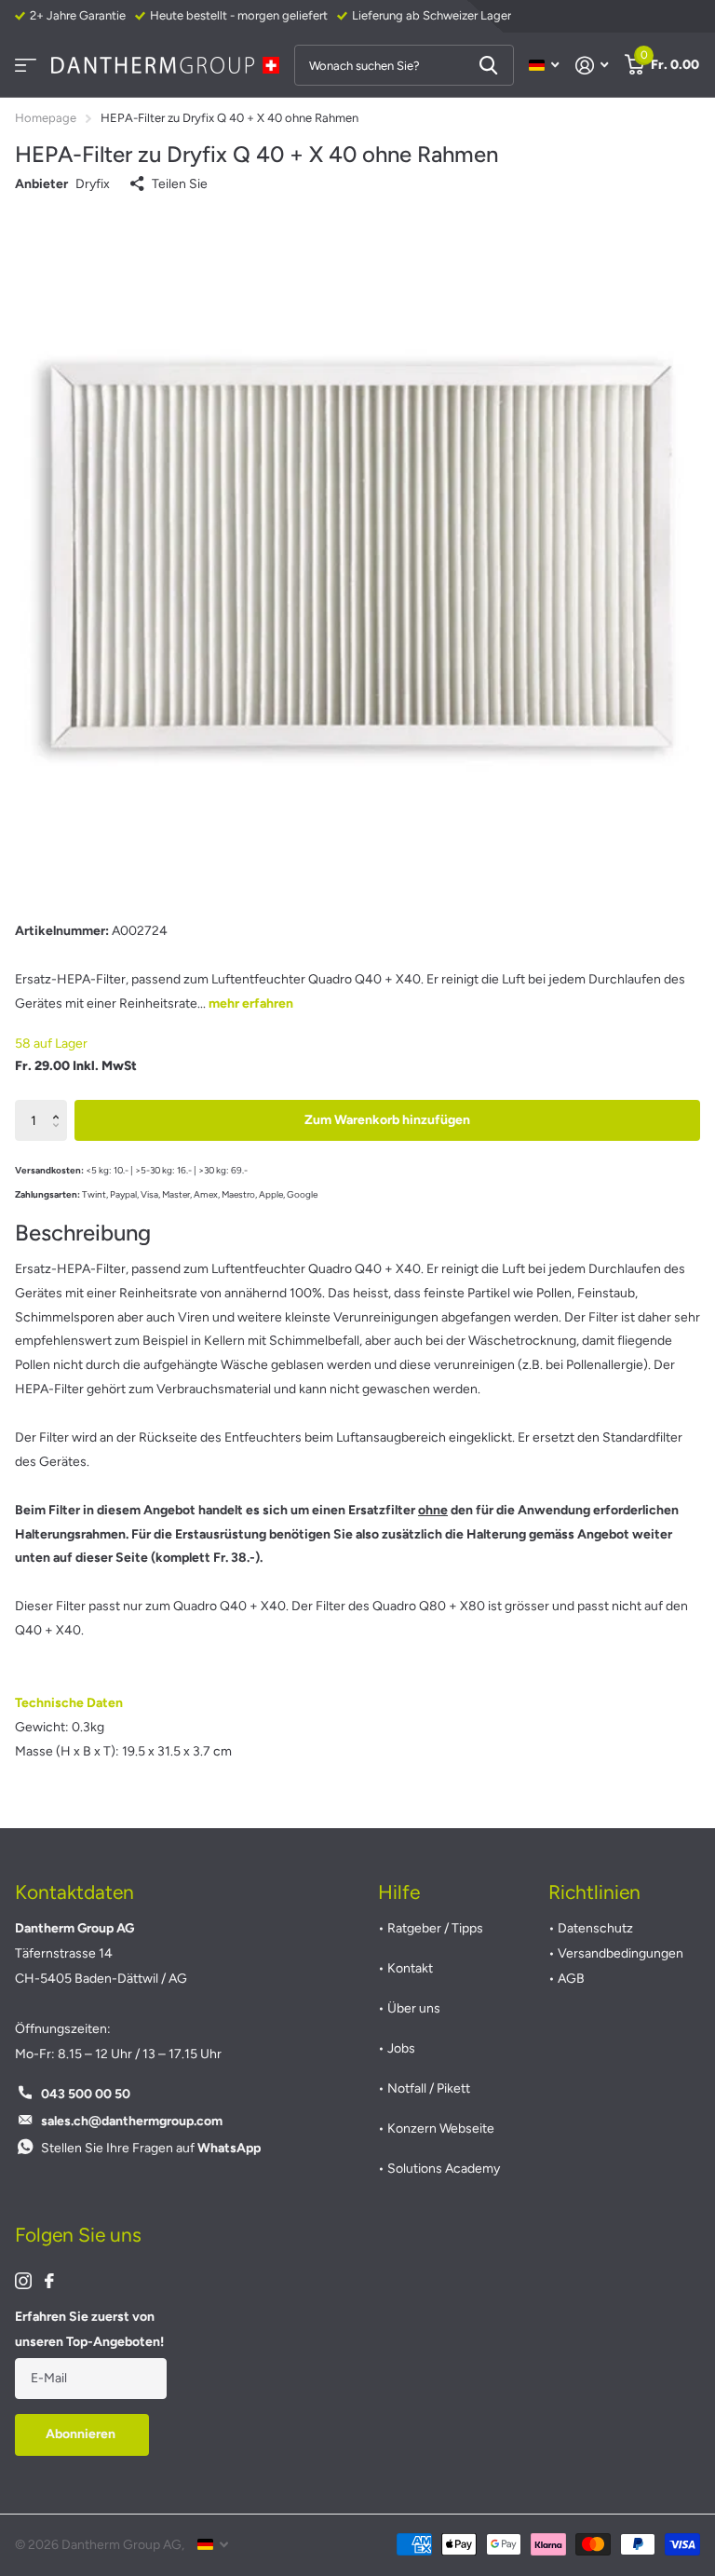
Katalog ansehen (26, 66)
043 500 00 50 (86, 2094)
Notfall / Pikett (429, 2088)
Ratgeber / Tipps (435, 1928)
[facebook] (49, 2281)
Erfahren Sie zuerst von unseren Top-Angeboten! (89, 2329)
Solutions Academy (444, 2169)
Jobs (401, 2048)
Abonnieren (82, 2434)
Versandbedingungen (621, 1953)
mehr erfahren (251, 1003)
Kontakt (410, 1968)
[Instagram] (23, 2281)
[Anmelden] (592, 66)
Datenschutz (595, 1928)
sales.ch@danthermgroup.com (132, 2121)
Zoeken (488, 65)
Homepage (46, 118)
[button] (60, 1105)
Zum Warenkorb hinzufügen (387, 1120)
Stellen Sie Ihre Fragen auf (151, 2148)
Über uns (414, 2008)
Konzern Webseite (441, 2129)
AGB (571, 1979)
